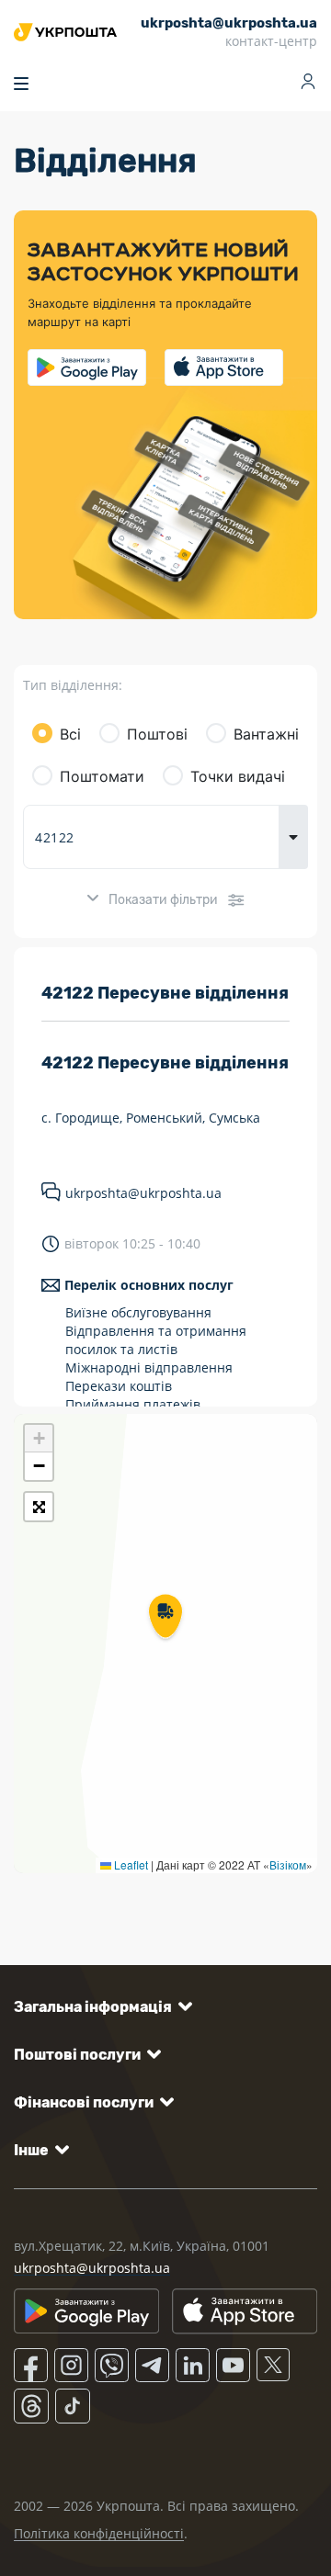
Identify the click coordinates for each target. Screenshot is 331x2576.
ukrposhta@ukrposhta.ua (143, 1193)
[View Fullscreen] (39, 1507)
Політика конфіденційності (99, 2533)
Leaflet (130, 1864)
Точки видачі (238, 776)
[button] (165, 1618)
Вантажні (266, 734)
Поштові (157, 734)
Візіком (288, 1864)
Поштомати (102, 776)
